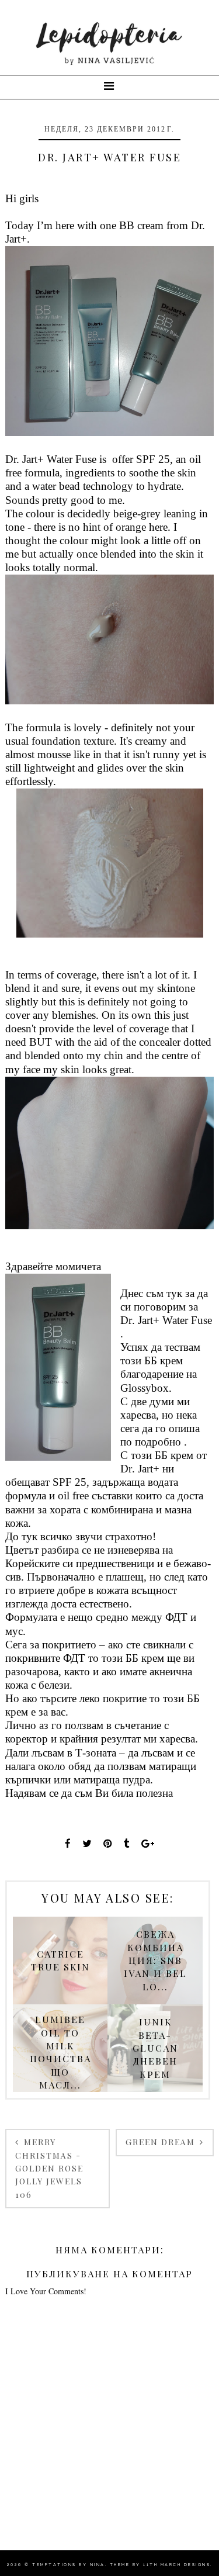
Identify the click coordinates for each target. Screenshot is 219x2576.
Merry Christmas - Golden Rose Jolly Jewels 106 (49, 2168)
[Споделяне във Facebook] (68, 1843)
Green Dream (162, 2142)
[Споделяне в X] (87, 1843)
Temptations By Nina (69, 2565)
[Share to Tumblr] (127, 1843)
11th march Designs (177, 2565)
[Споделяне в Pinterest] (108, 1843)
